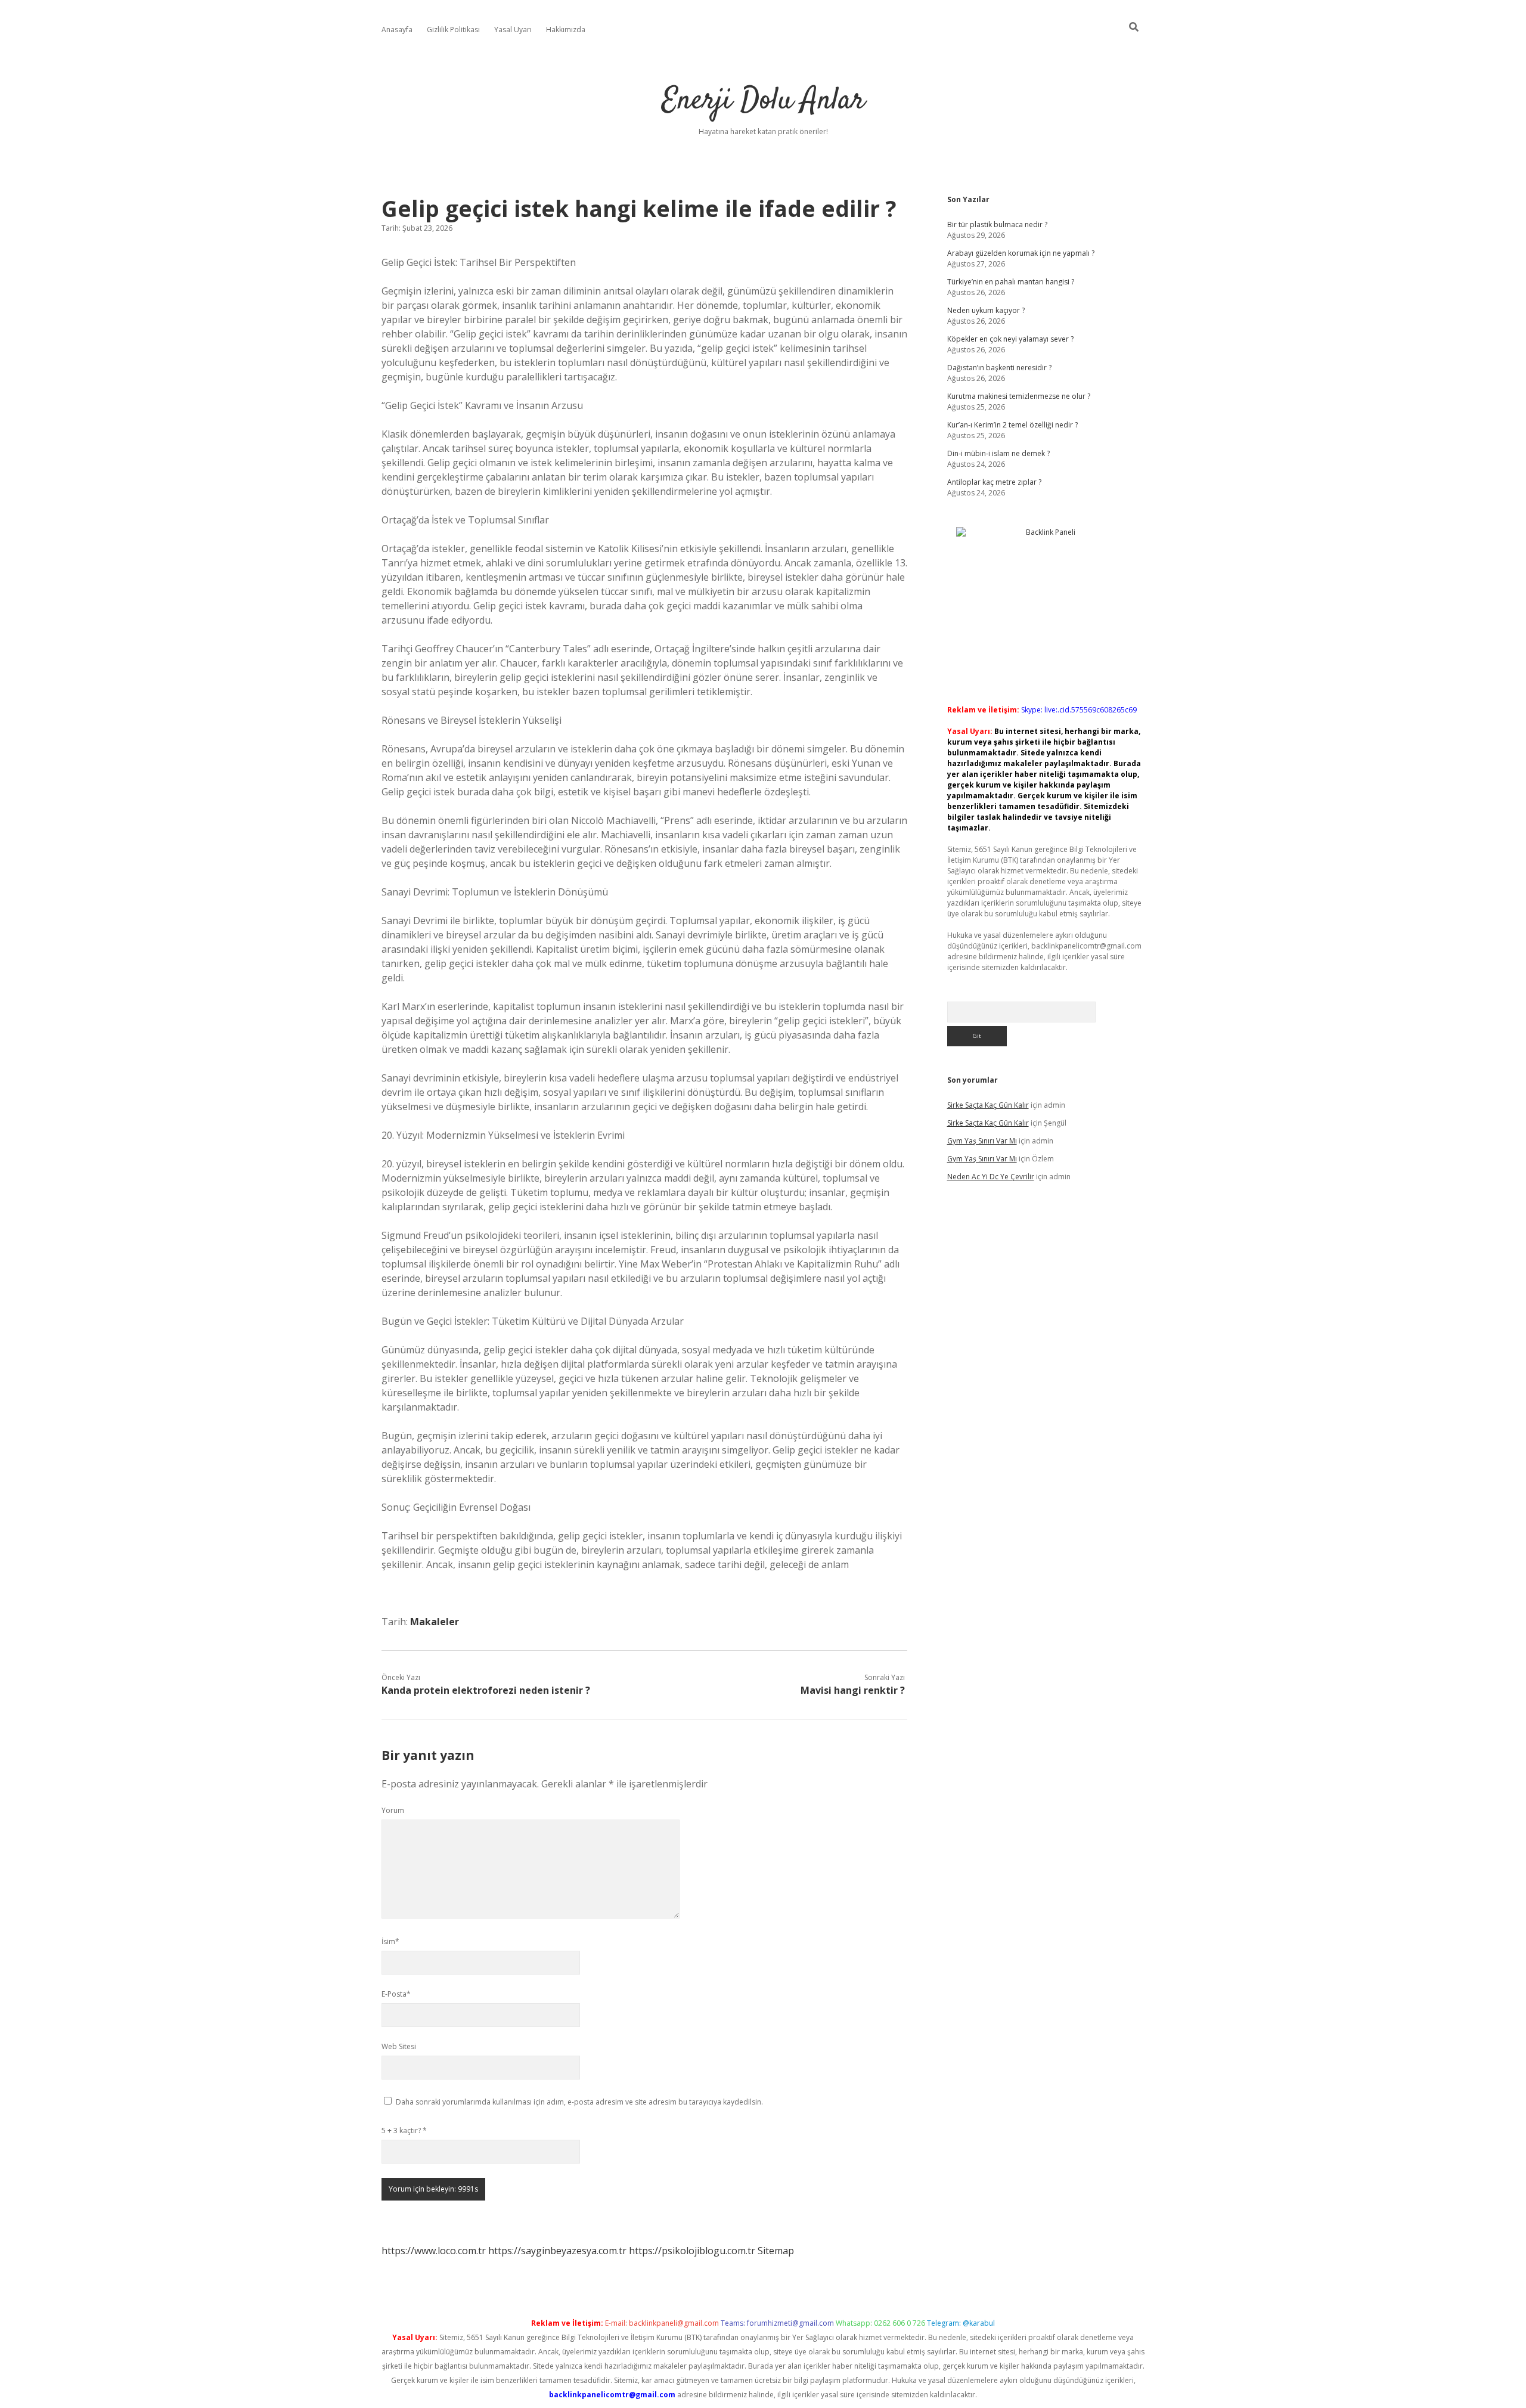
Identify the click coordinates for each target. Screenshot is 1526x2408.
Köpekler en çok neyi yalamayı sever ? (1010, 339)
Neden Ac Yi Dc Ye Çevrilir (991, 1177)
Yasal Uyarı (513, 30)
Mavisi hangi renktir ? (853, 1690)
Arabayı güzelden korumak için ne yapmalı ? (1021, 253)
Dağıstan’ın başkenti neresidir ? (999, 368)
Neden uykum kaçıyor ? (986, 310)
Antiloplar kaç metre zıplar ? (994, 482)
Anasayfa (397, 30)
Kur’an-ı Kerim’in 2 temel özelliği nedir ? (1012, 425)
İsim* (390, 1941)
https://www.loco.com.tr (434, 2251)
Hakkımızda (566, 30)
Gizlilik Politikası (453, 30)
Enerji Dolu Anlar (763, 101)
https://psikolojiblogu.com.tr (692, 2251)
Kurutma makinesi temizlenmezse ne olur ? (1019, 396)
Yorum (393, 1810)
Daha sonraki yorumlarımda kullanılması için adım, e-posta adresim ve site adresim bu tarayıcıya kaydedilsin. (579, 2102)
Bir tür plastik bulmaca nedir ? (997, 224)
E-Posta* (396, 1994)
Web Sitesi (399, 2046)
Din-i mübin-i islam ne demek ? (998, 453)
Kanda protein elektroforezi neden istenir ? (486, 1690)
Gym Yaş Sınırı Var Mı (982, 1141)
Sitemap (776, 2251)
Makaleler (435, 1622)
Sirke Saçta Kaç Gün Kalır (988, 1105)
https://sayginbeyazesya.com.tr (557, 2251)
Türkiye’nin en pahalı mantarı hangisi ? (1011, 282)
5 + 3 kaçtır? (404, 2130)
